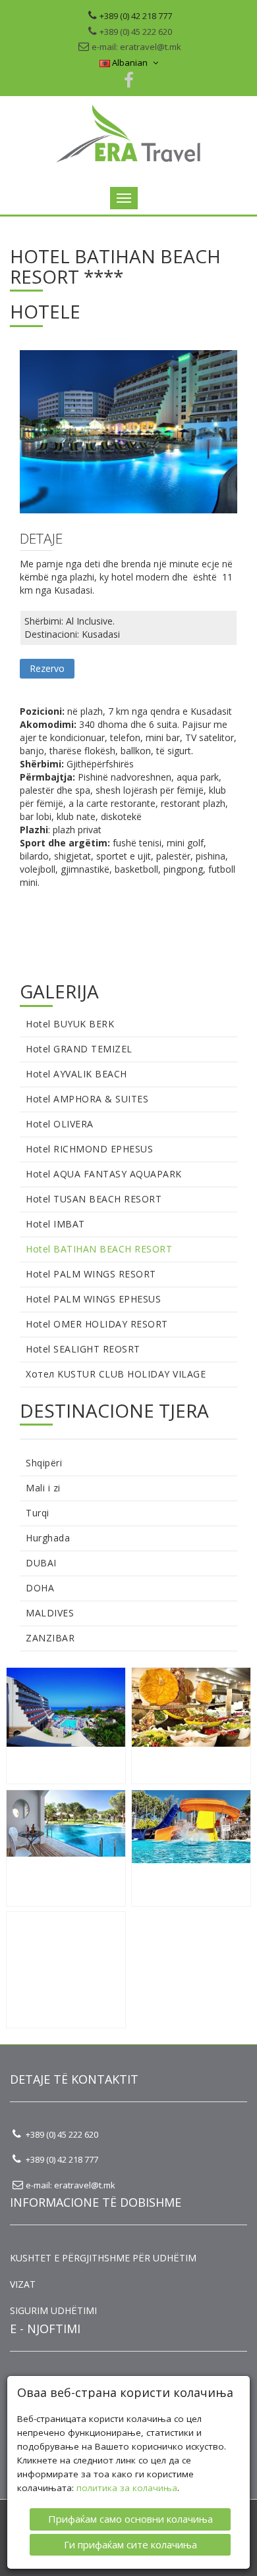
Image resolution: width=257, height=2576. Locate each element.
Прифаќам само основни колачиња (130, 2519)
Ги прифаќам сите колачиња (130, 2544)
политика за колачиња (127, 2488)
